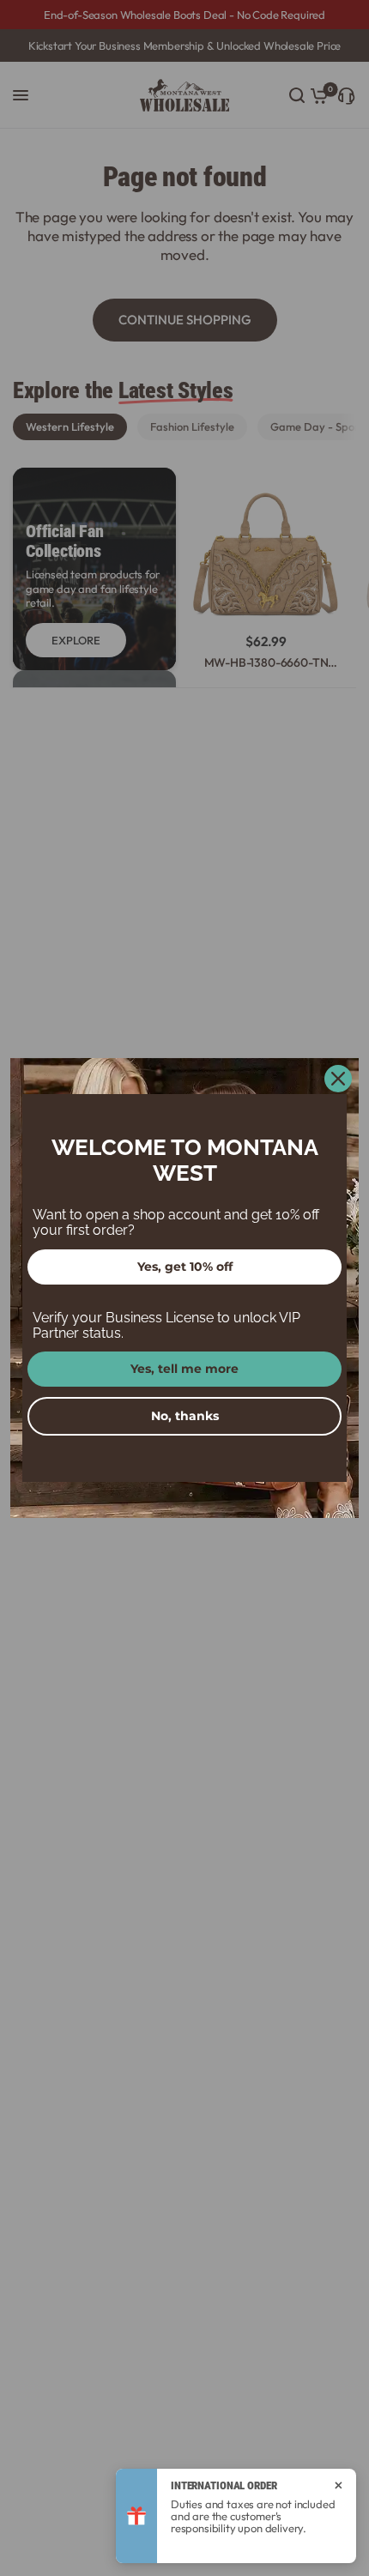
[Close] (338, 1079)
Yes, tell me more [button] (184, 1369)
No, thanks (185, 1416)
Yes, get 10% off (185, 1267)
